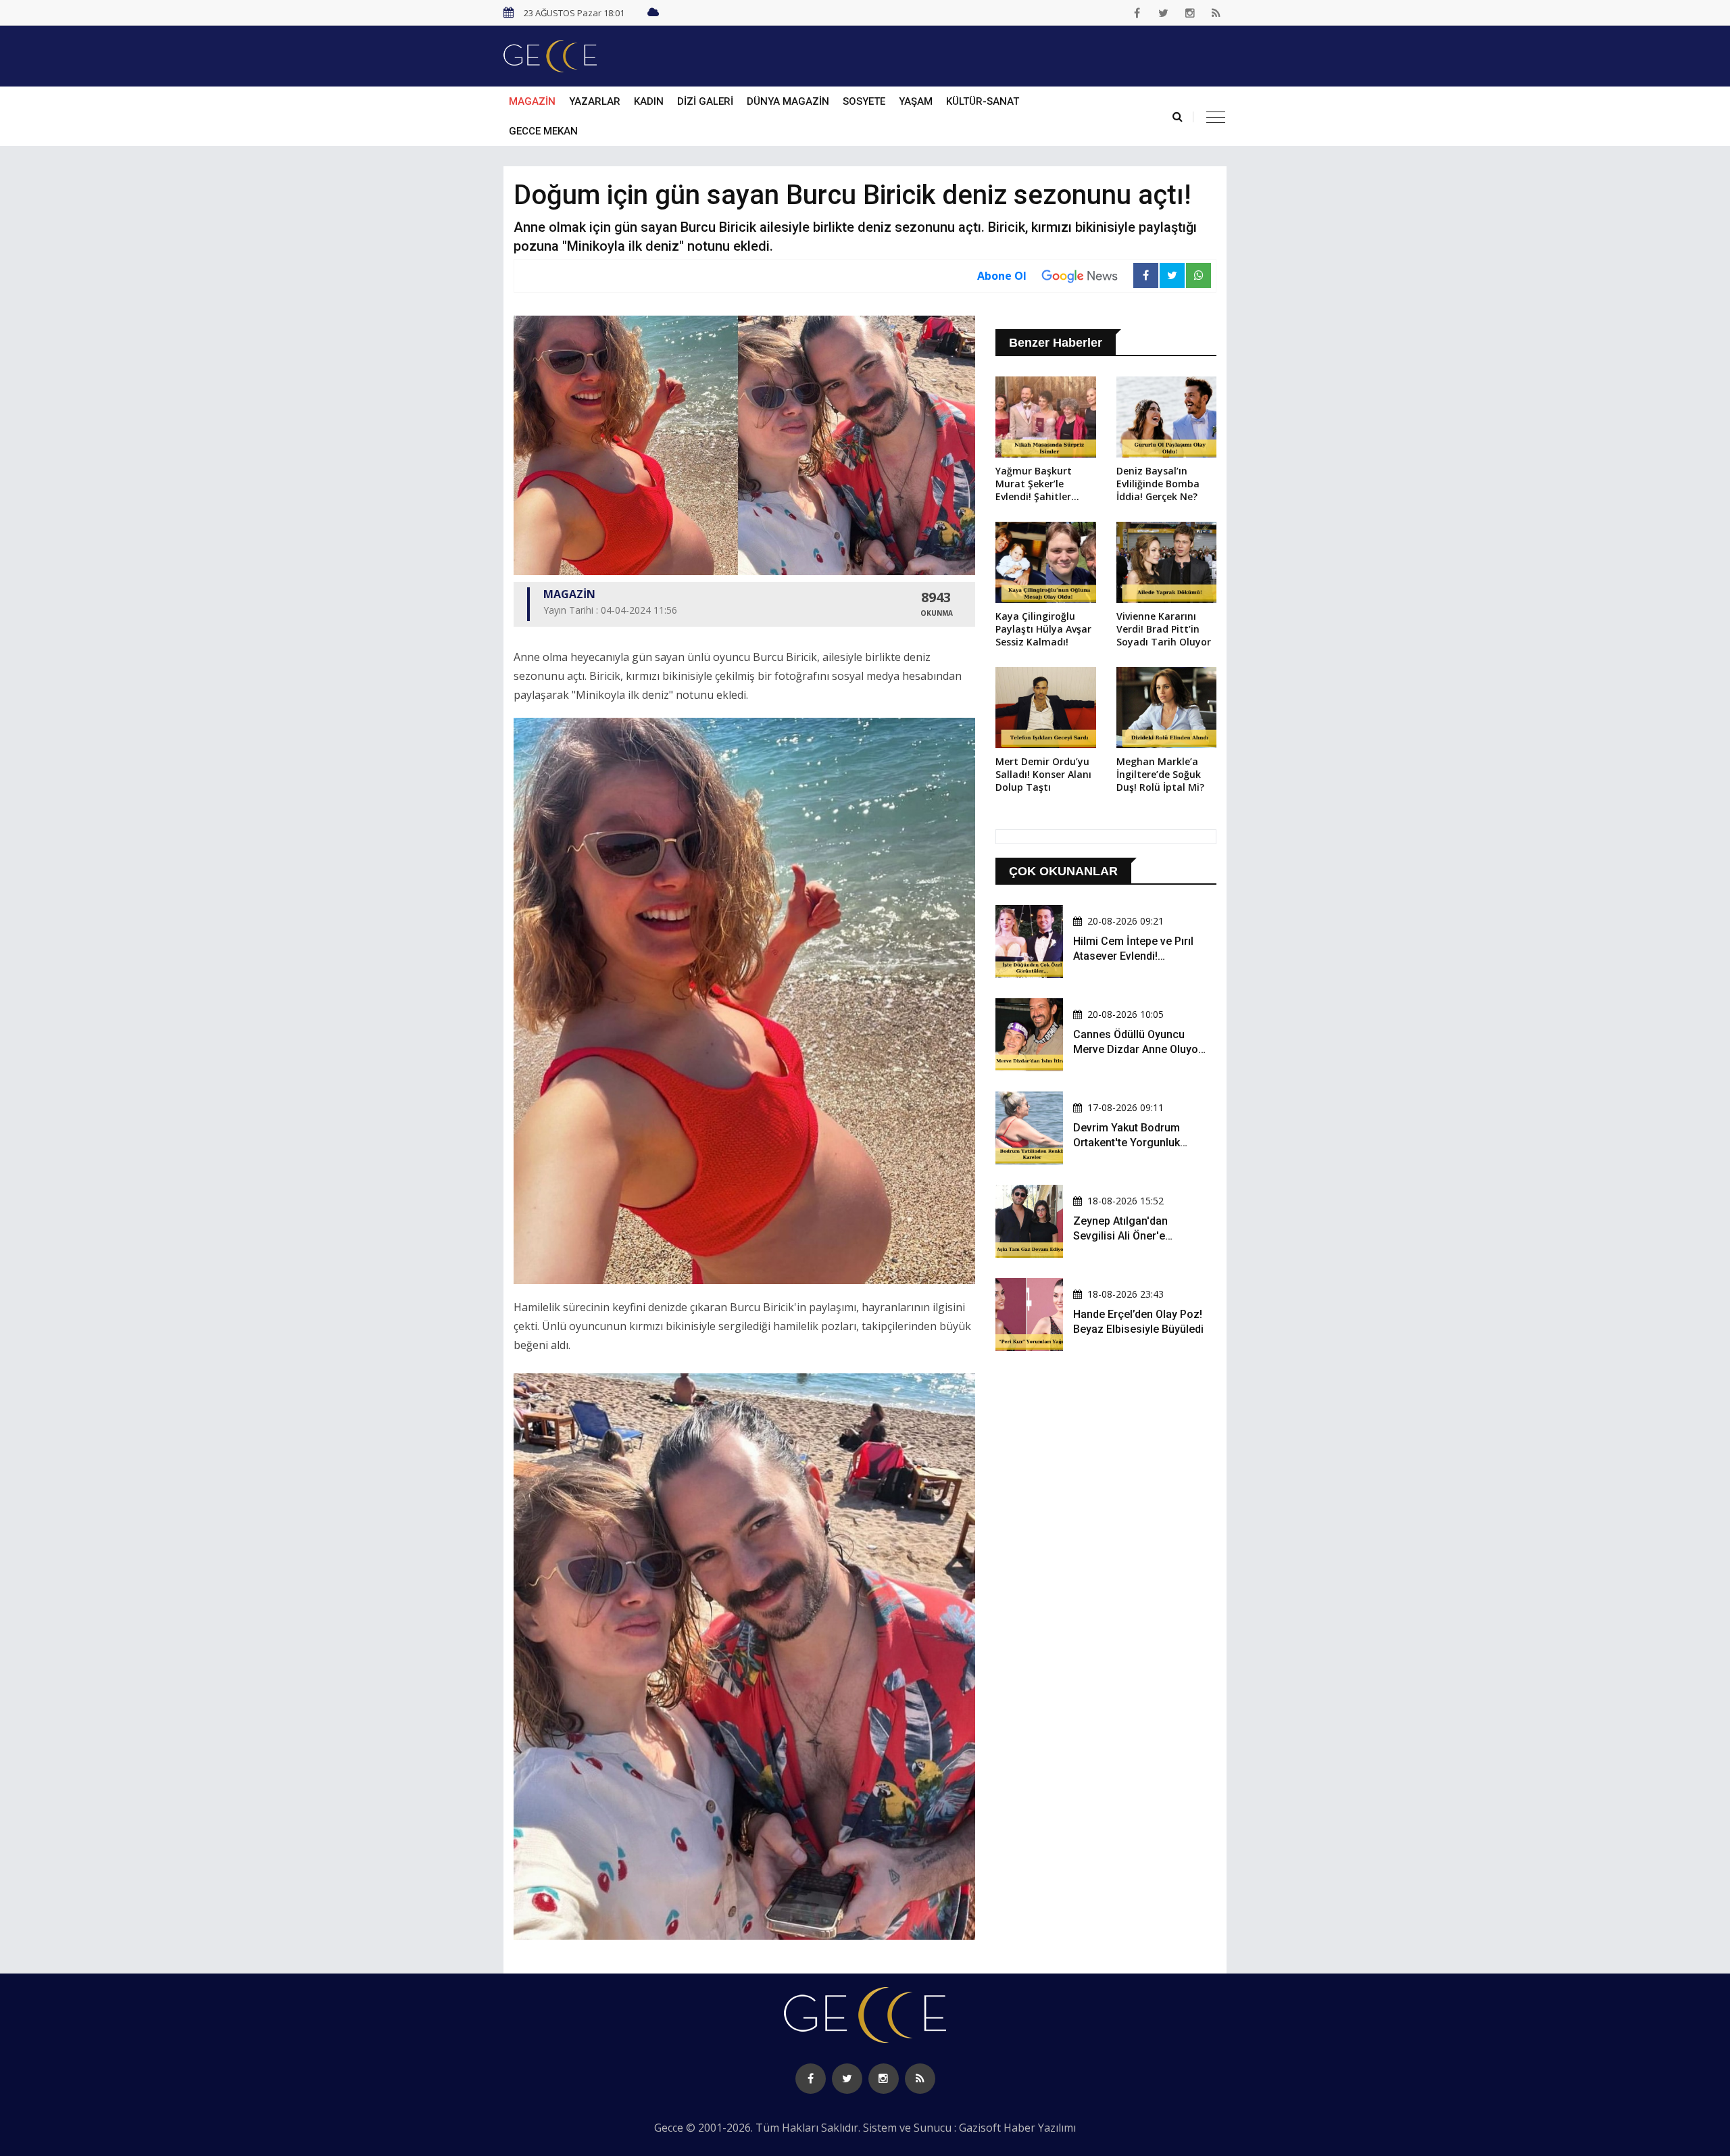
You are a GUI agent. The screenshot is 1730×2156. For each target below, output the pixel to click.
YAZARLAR (595, 101)
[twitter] (1164, 13)
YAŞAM (916, 101)
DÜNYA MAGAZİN (788, 101)
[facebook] (1137, 13)
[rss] (1216, 13)
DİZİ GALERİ (705, 101)
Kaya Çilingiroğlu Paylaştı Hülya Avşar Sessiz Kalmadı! (1043, 629)
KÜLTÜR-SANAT (983, 101)
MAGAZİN (532, 101)
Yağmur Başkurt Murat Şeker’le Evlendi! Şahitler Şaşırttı (1034, 485)
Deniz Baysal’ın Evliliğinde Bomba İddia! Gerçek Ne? (1158, 484)
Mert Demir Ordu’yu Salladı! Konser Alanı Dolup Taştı (1043, 774)
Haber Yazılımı (1040, 2128)
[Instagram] (1190, 13)
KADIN (649, 101)
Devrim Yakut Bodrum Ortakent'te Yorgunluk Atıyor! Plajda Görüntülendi (1139, 1143)
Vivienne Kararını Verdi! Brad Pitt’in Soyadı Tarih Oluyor (1164, 629)
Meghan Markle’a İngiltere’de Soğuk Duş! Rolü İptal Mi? (1160, 774)
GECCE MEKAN (543, 131)
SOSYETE (864, 101)
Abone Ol (1002, 276)
